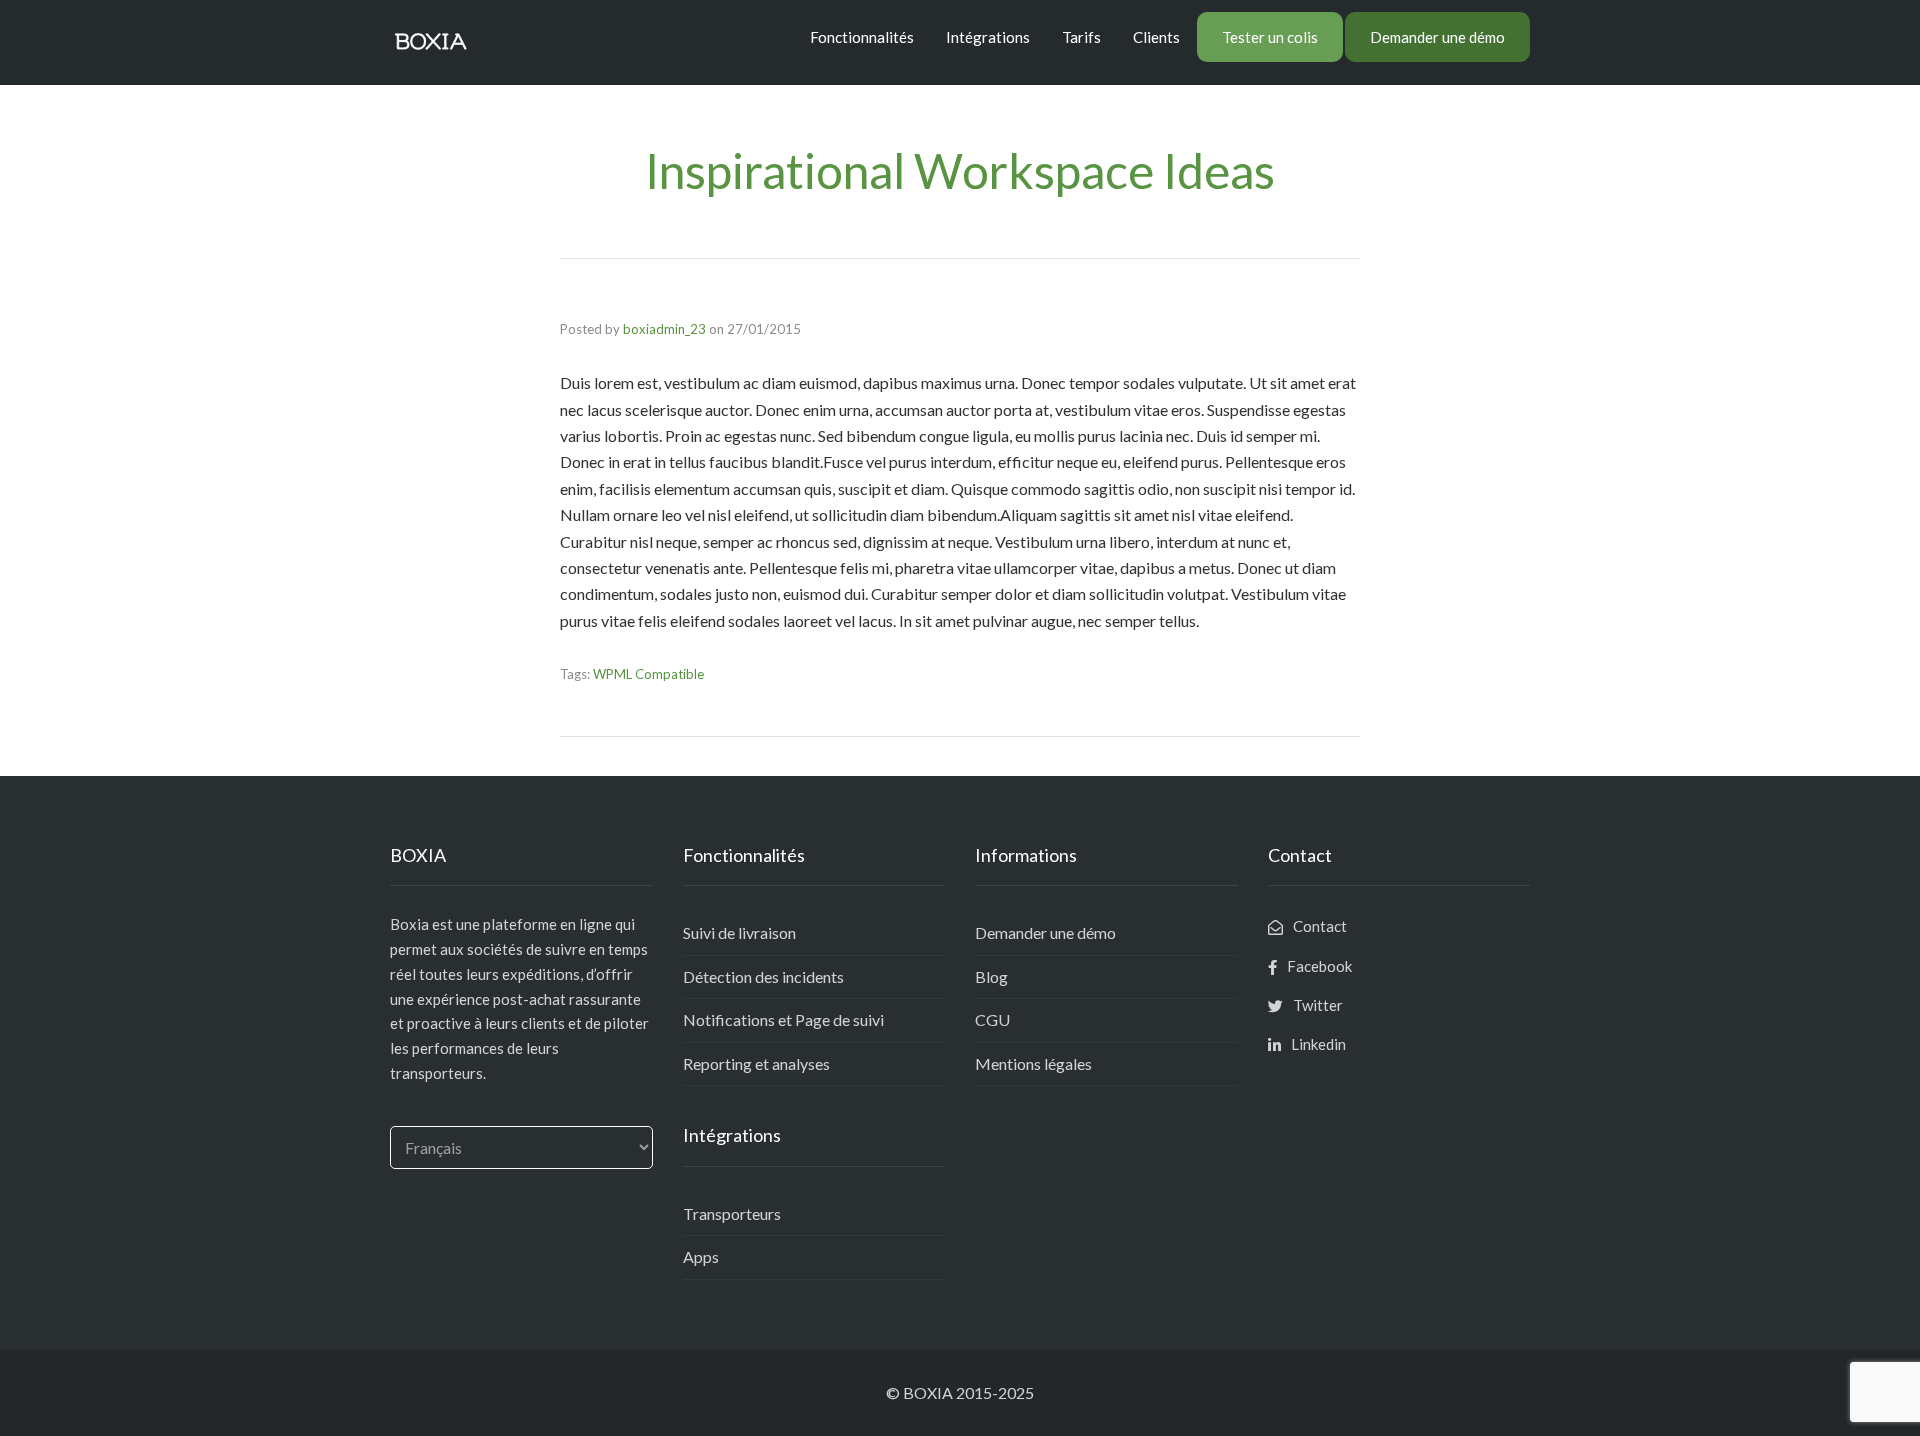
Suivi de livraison (739, 932)
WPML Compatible (648, 674)
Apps (701, 1256)
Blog (991, 976)
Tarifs (1081, 37)
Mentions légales (1033, 1063)
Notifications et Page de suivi (783, 1019)
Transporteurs (732, 1213)
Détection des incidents (763, 976)
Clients (1156, 37)
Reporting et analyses (756, 1063)
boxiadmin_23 (664, 329)
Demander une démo (1437, 37)
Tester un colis (1270, 37)
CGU (992, 1019)
